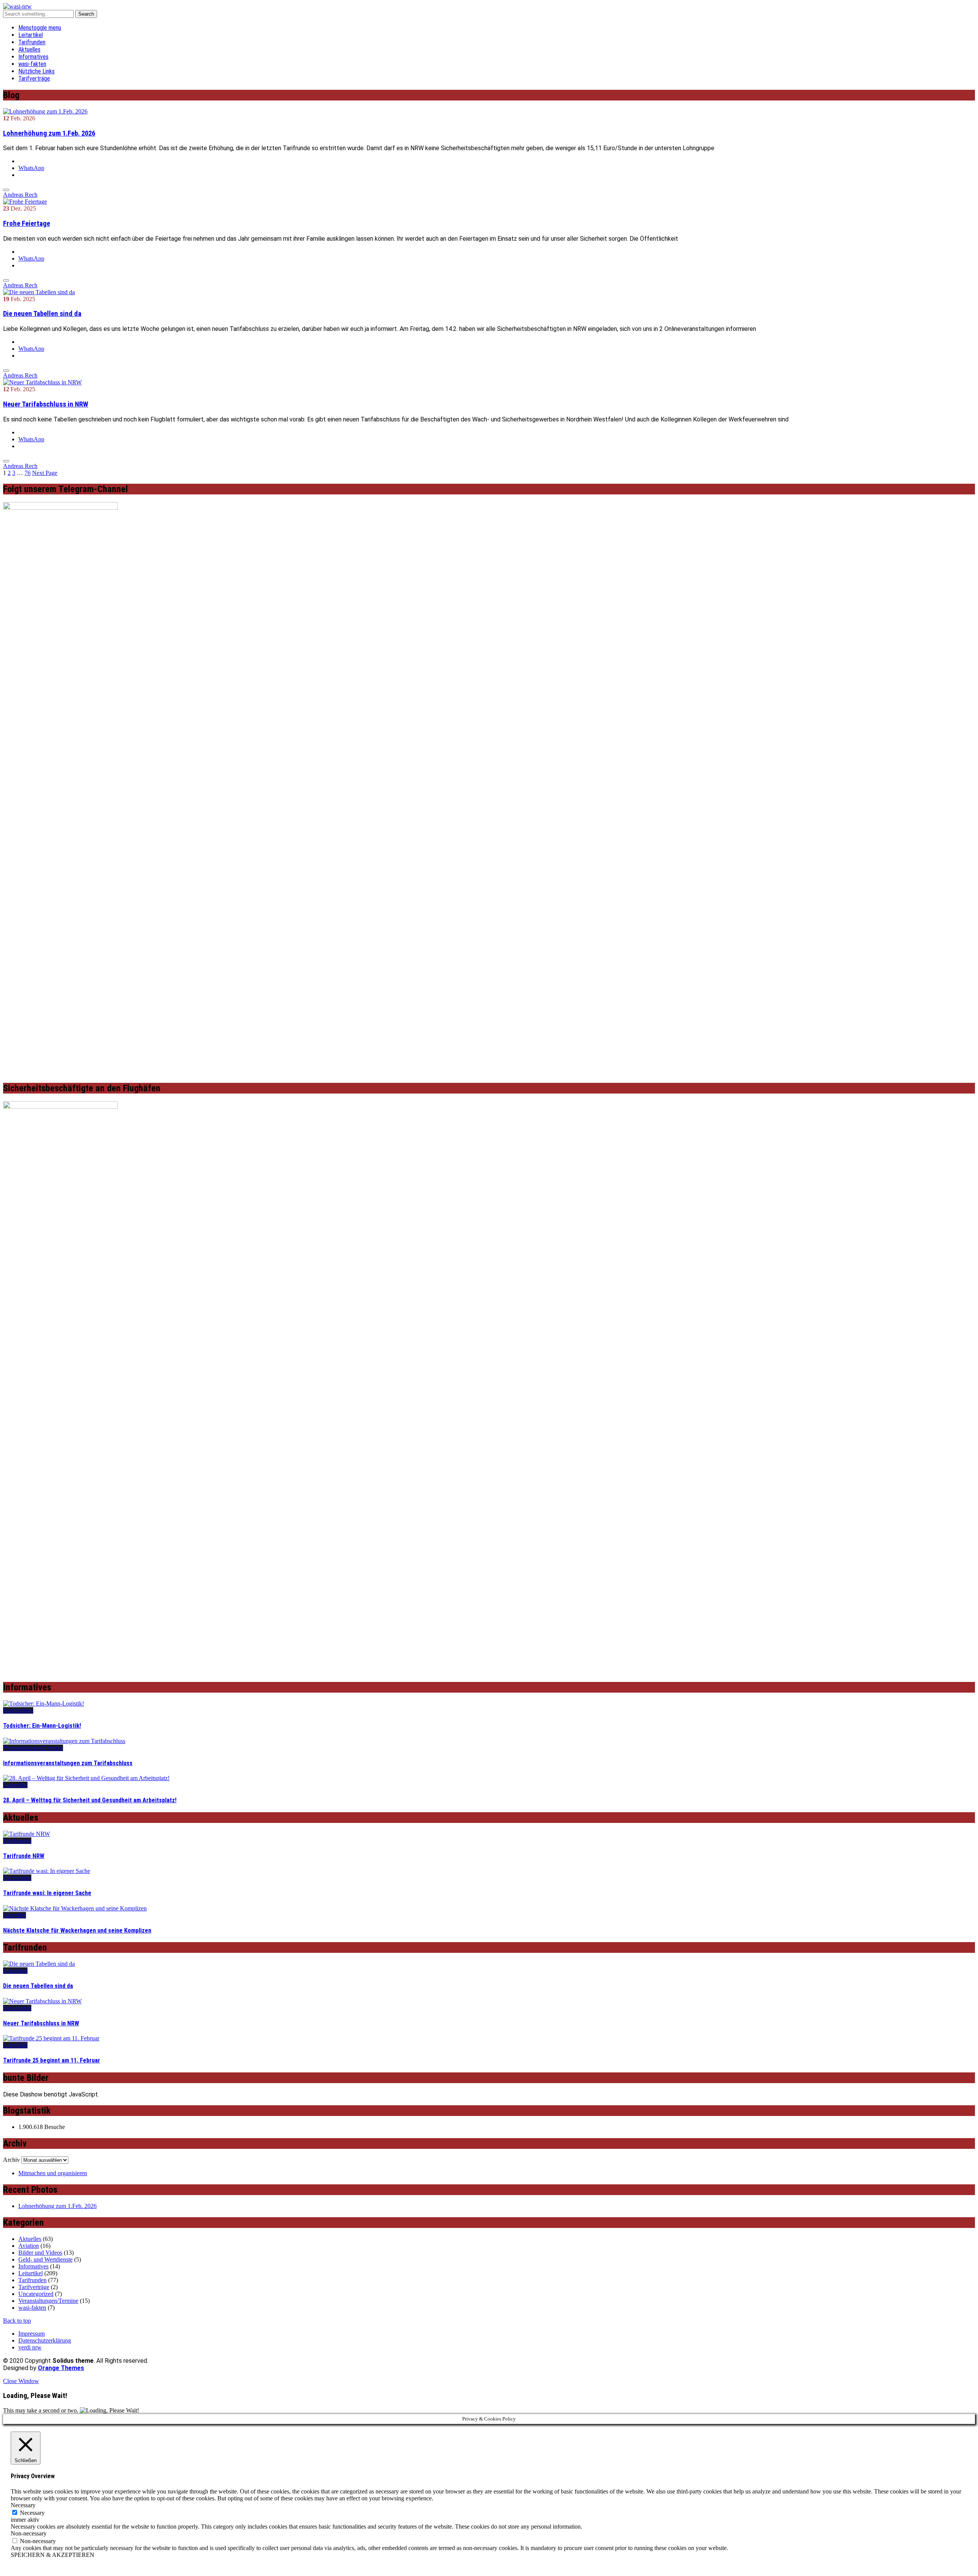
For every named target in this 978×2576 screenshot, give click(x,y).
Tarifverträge (34, 79)
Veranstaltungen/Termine (33, 1748)
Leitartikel (31, 35)
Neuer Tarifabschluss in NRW (46, 404)
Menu (40, 28)
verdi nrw (30, 2347)
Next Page (45, 473)
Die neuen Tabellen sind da (42, 314)
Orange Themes (61, 2368)
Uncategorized (36, 2294)
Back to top (17, 2321)
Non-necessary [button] (29, 2533)
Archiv (11, 2160)
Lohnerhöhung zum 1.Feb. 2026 (49, 133)
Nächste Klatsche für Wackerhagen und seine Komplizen (77, 1930)
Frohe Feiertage (27, 224)
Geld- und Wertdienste (45, 2259)
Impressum (32, 2334)
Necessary (32, 2513)
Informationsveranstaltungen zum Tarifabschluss (68, 1763)
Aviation (29, 2246)
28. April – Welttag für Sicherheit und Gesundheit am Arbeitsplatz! (90, 1800)
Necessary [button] (23, 2505)
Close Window (21, 2381)
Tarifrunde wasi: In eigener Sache (47, 1893)
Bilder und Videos (40, 2253)
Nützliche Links (36, 71)
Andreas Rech (20, 195)
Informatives (33, 57)
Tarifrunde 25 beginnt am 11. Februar (52, 2060)
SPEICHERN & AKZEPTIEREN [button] (53, 2555)
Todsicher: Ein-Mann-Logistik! (42, 1726)
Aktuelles (29, 49)
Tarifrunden (32, 42)
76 (28, 473)
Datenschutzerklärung (45, 2340)
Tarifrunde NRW (24, 1856)
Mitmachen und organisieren (53, 2173)
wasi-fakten (32, 64)
